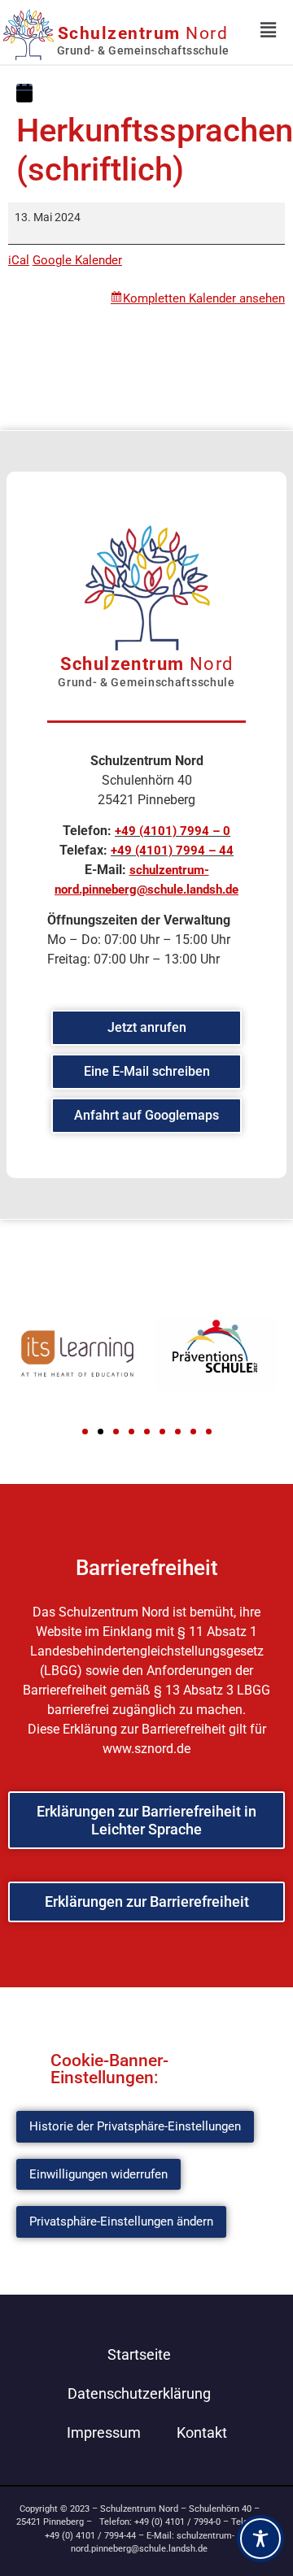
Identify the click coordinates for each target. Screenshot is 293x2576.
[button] (85, 1432)
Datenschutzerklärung (139, 2393)
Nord (143, 33)
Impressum (104, 2432)
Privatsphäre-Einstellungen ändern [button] (121, 2221)
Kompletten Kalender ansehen (204, 298)
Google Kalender (77, 260)
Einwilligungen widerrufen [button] (98, 2174)
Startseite (139, 2354)
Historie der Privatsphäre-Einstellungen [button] (135, 2126)
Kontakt (202, 2432)
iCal (19, 260)
